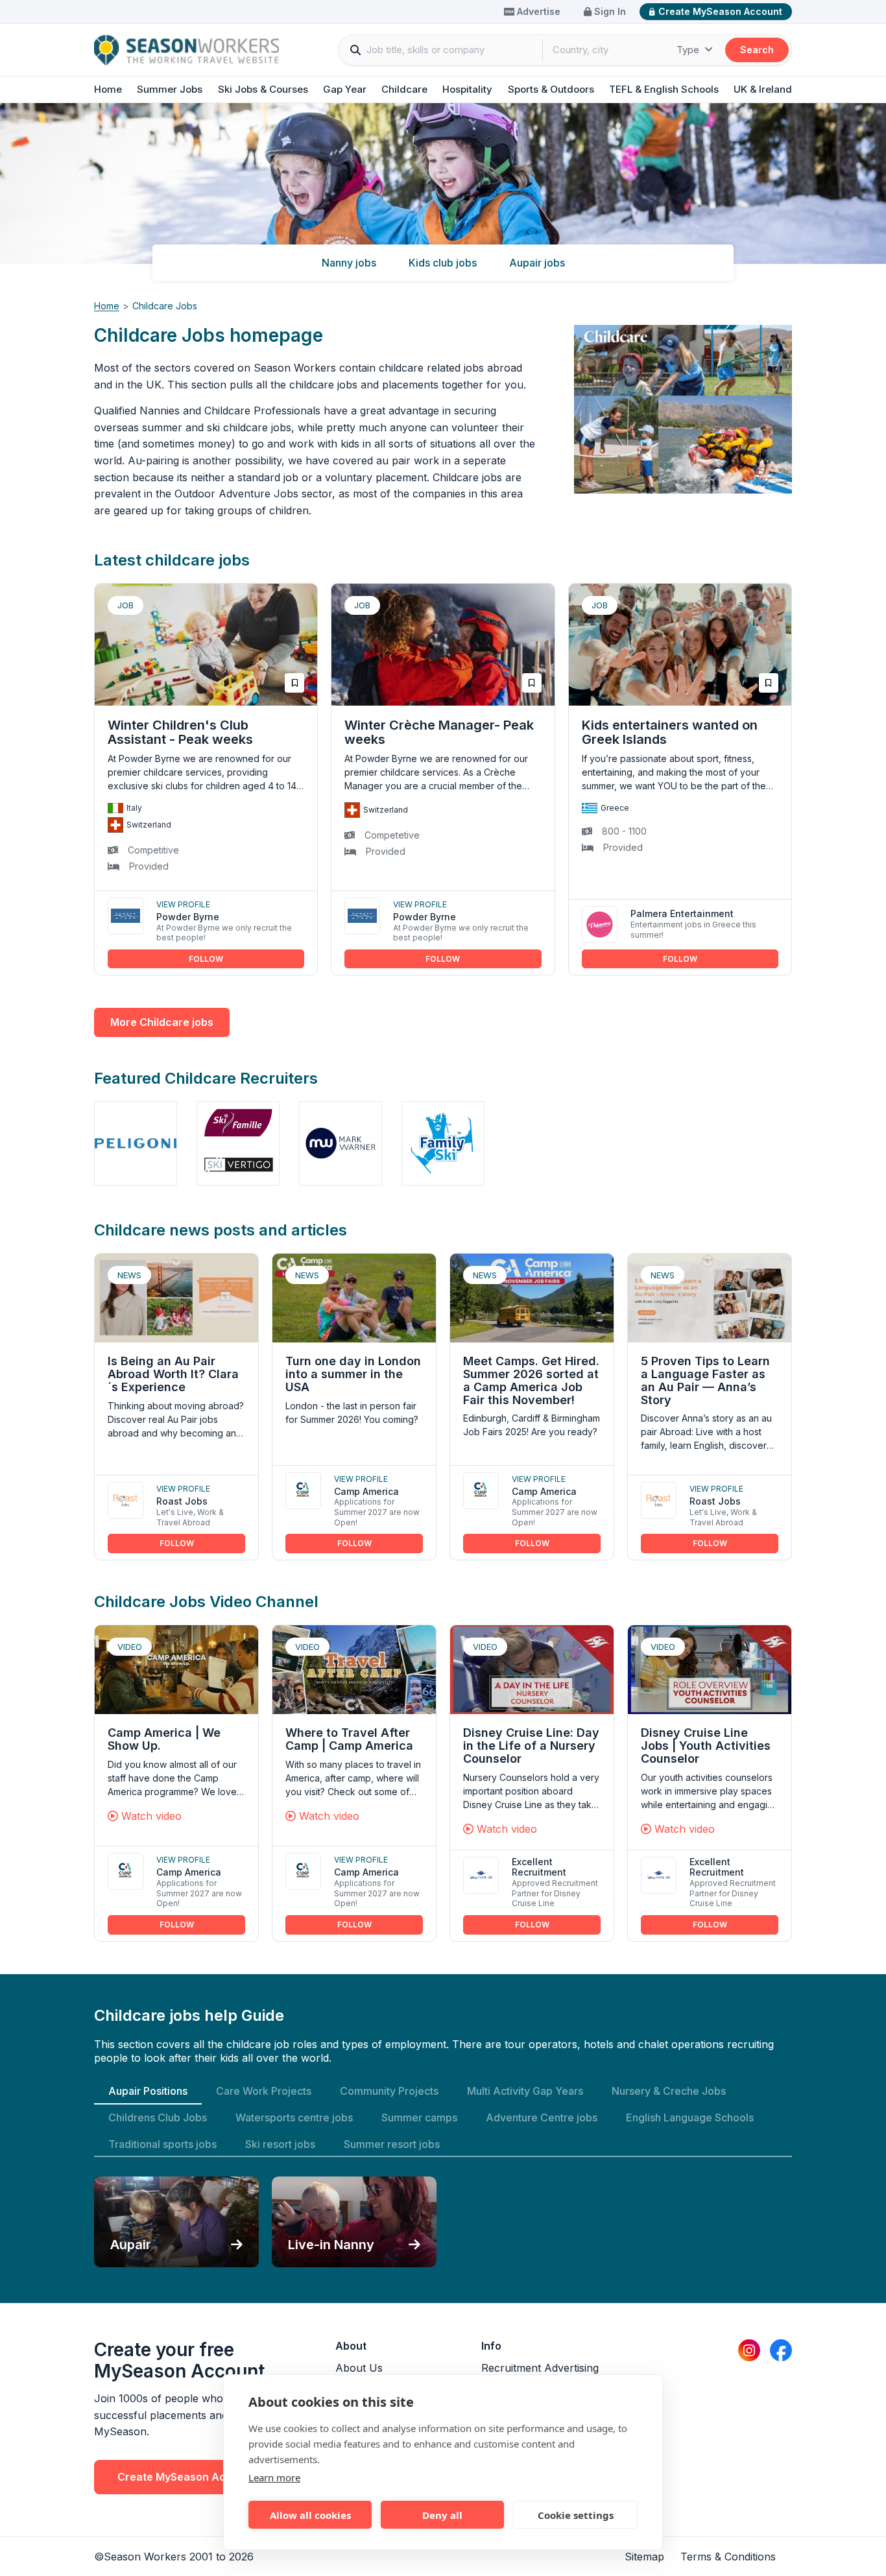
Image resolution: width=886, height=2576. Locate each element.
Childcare (404, 89)
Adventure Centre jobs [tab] (542, 2117)
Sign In (609, 11)
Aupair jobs (537, 263)
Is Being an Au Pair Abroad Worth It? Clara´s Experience (173, 1374)
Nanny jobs (349, 263)
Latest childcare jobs (172, 560)
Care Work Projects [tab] (264, 2091)
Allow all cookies (310, 2515)
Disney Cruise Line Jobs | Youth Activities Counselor (706, 1746)
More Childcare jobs (162, 1022)
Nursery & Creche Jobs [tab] (669, 2091)
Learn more (274, 2477)
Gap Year (345, 89)
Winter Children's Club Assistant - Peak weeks (180, 732)
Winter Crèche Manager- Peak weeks (439, 732)
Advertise (537, 11)
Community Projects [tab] (389, 2091)
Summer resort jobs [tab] (392, 2144)
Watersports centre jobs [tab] (294, 2117)
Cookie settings (576, 2515)
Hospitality (467, 89)
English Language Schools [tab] (690, 2117)
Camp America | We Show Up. (164, 1739)
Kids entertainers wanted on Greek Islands (670, 732)
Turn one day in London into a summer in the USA (353, 1374)
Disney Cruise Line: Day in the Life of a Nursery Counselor (531, 1746)
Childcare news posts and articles (221, 1230)
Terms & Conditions (728, 2557)
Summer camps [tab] (419, 2117)
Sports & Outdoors (551, 89)
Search (757, 50)
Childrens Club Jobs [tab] (158, 2117)
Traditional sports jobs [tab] (162, 2144)
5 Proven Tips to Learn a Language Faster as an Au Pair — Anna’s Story (705, 1380)
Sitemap (644, 2557)
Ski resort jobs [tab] (280, 2144)
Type (689, 50)
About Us (359, 2368)
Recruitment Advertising (540, 2368)
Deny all (442, 2515)
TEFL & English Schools (664, 89)
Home (108, 89)
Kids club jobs (443, 263)
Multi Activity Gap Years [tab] (525, 2091)
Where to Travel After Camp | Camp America (349, 1739)
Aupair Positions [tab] (148, 2091)
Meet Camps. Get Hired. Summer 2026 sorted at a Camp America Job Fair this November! (531, 1380)
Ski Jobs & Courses (263, 89)
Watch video (150, 1816)
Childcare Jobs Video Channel (206, 1602)
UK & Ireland (763, 89)
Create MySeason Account (720, 11)
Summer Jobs (170, 89)
